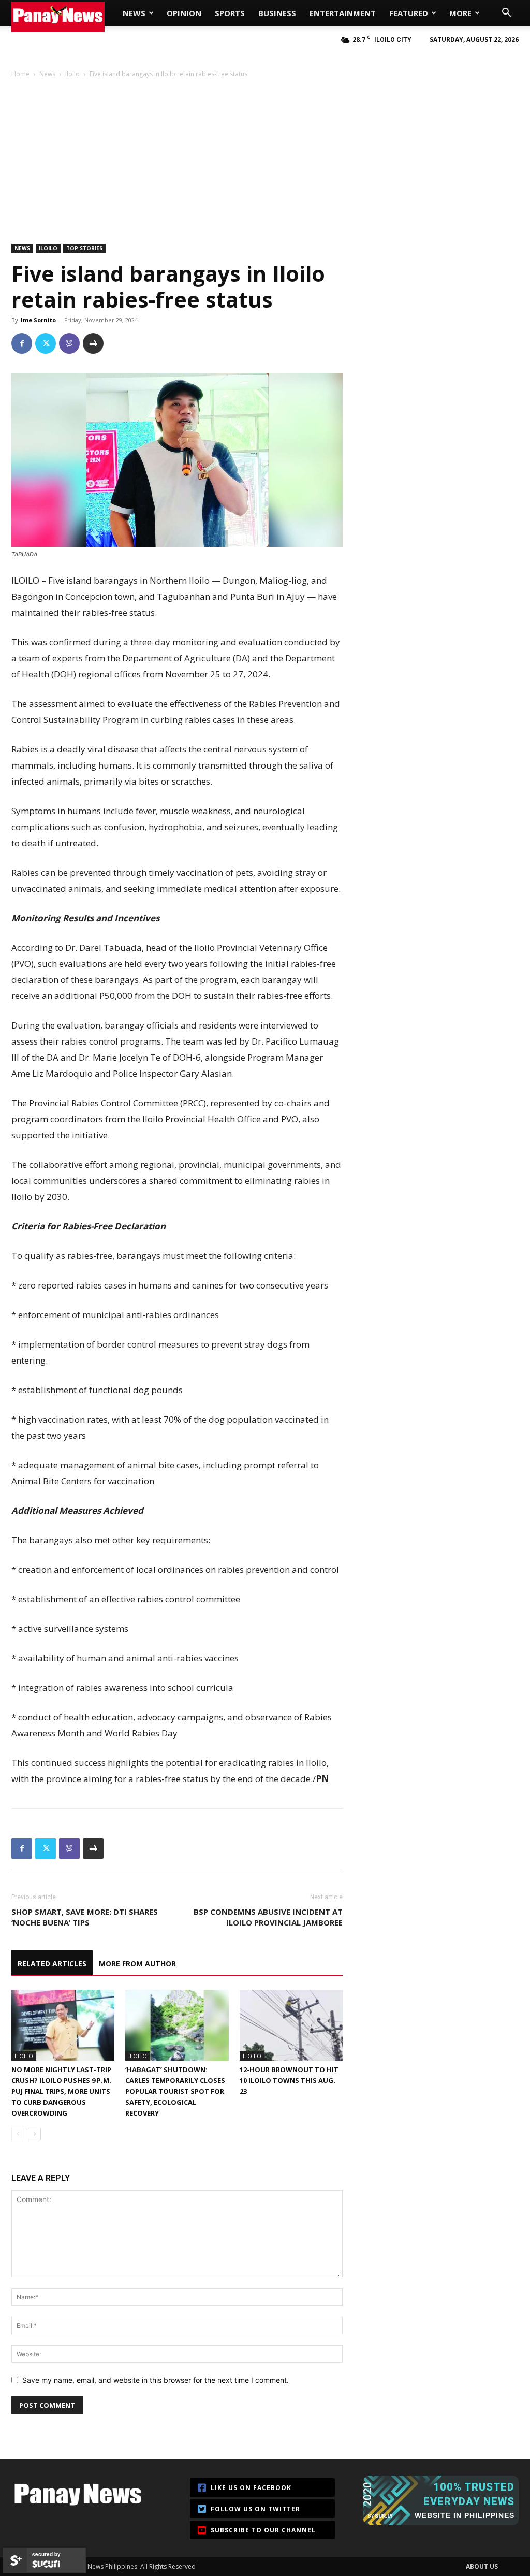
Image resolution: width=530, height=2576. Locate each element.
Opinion (184, 13)
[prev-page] (18, 2134)
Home (20, 74)
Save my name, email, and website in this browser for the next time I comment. (156, 2380)
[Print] (93, 343)
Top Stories (84, 248)
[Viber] (69, 343)
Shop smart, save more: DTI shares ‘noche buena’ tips (85, 1917)
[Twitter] (46, 343)
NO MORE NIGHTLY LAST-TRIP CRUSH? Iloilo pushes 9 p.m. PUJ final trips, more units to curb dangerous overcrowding (61, 2091)
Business (277, 13)
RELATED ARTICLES (52, 1964)
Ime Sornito (38, 320)
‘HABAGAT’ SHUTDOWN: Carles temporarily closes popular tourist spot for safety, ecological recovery (175, 2091)
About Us (482, 2566)
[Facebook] (22, 343)
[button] (506, 14)
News (134, 13)
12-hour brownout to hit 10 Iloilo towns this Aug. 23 (289, 2080)
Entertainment (343, 13)
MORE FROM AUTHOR (137, 1964)
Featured (409, 13)
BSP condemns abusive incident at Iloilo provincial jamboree (268, 1917)
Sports (230, 13)
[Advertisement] (265, 156)
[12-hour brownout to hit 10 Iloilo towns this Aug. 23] (291, 2025)
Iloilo (72, 74)
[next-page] (34, 2134)
